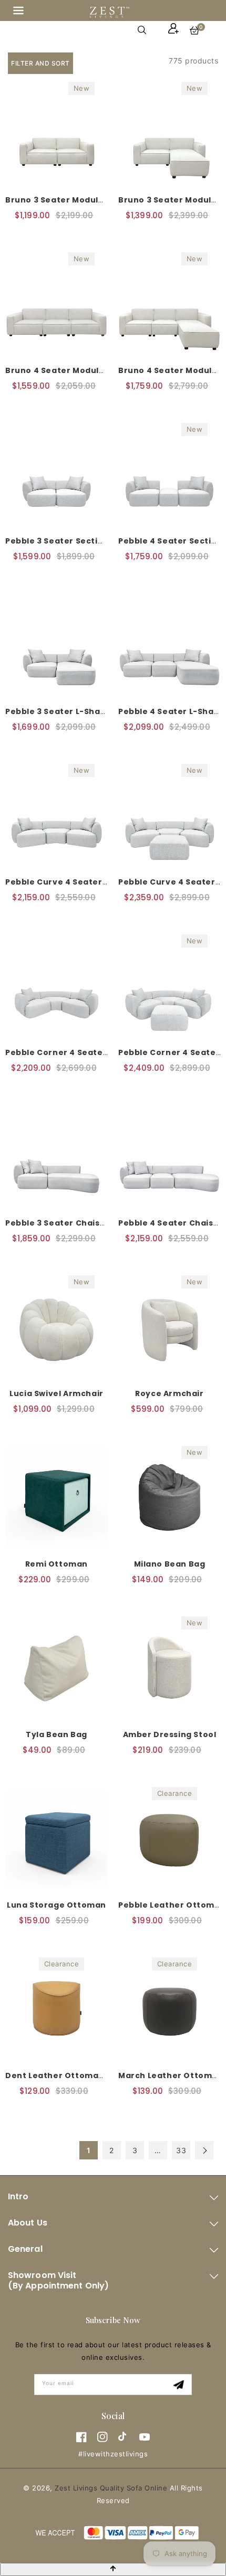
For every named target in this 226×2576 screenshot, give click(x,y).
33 (181, 2150)
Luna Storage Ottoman (56, 1905)
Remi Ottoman (56, 1564)
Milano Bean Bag (170, 1564)
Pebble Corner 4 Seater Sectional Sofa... (92, 1052)
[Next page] (204, 2150)
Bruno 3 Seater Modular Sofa (68, 200)
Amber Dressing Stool (170, 1734)
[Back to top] (113, 2569)
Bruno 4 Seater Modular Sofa (68, 370)
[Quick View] (27, 235)
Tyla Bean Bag (56, 1734)
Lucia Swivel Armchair (56, 1393)
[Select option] (49, 236)
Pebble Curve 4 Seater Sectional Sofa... (90, 882)
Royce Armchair (169, 1393)
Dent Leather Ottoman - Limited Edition (91, 2075)
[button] (18, 12)
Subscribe (180, 2385)
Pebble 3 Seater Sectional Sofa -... (79, 541)
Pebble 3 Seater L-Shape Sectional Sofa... (95, 711)
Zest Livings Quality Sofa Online (111, 2488)
